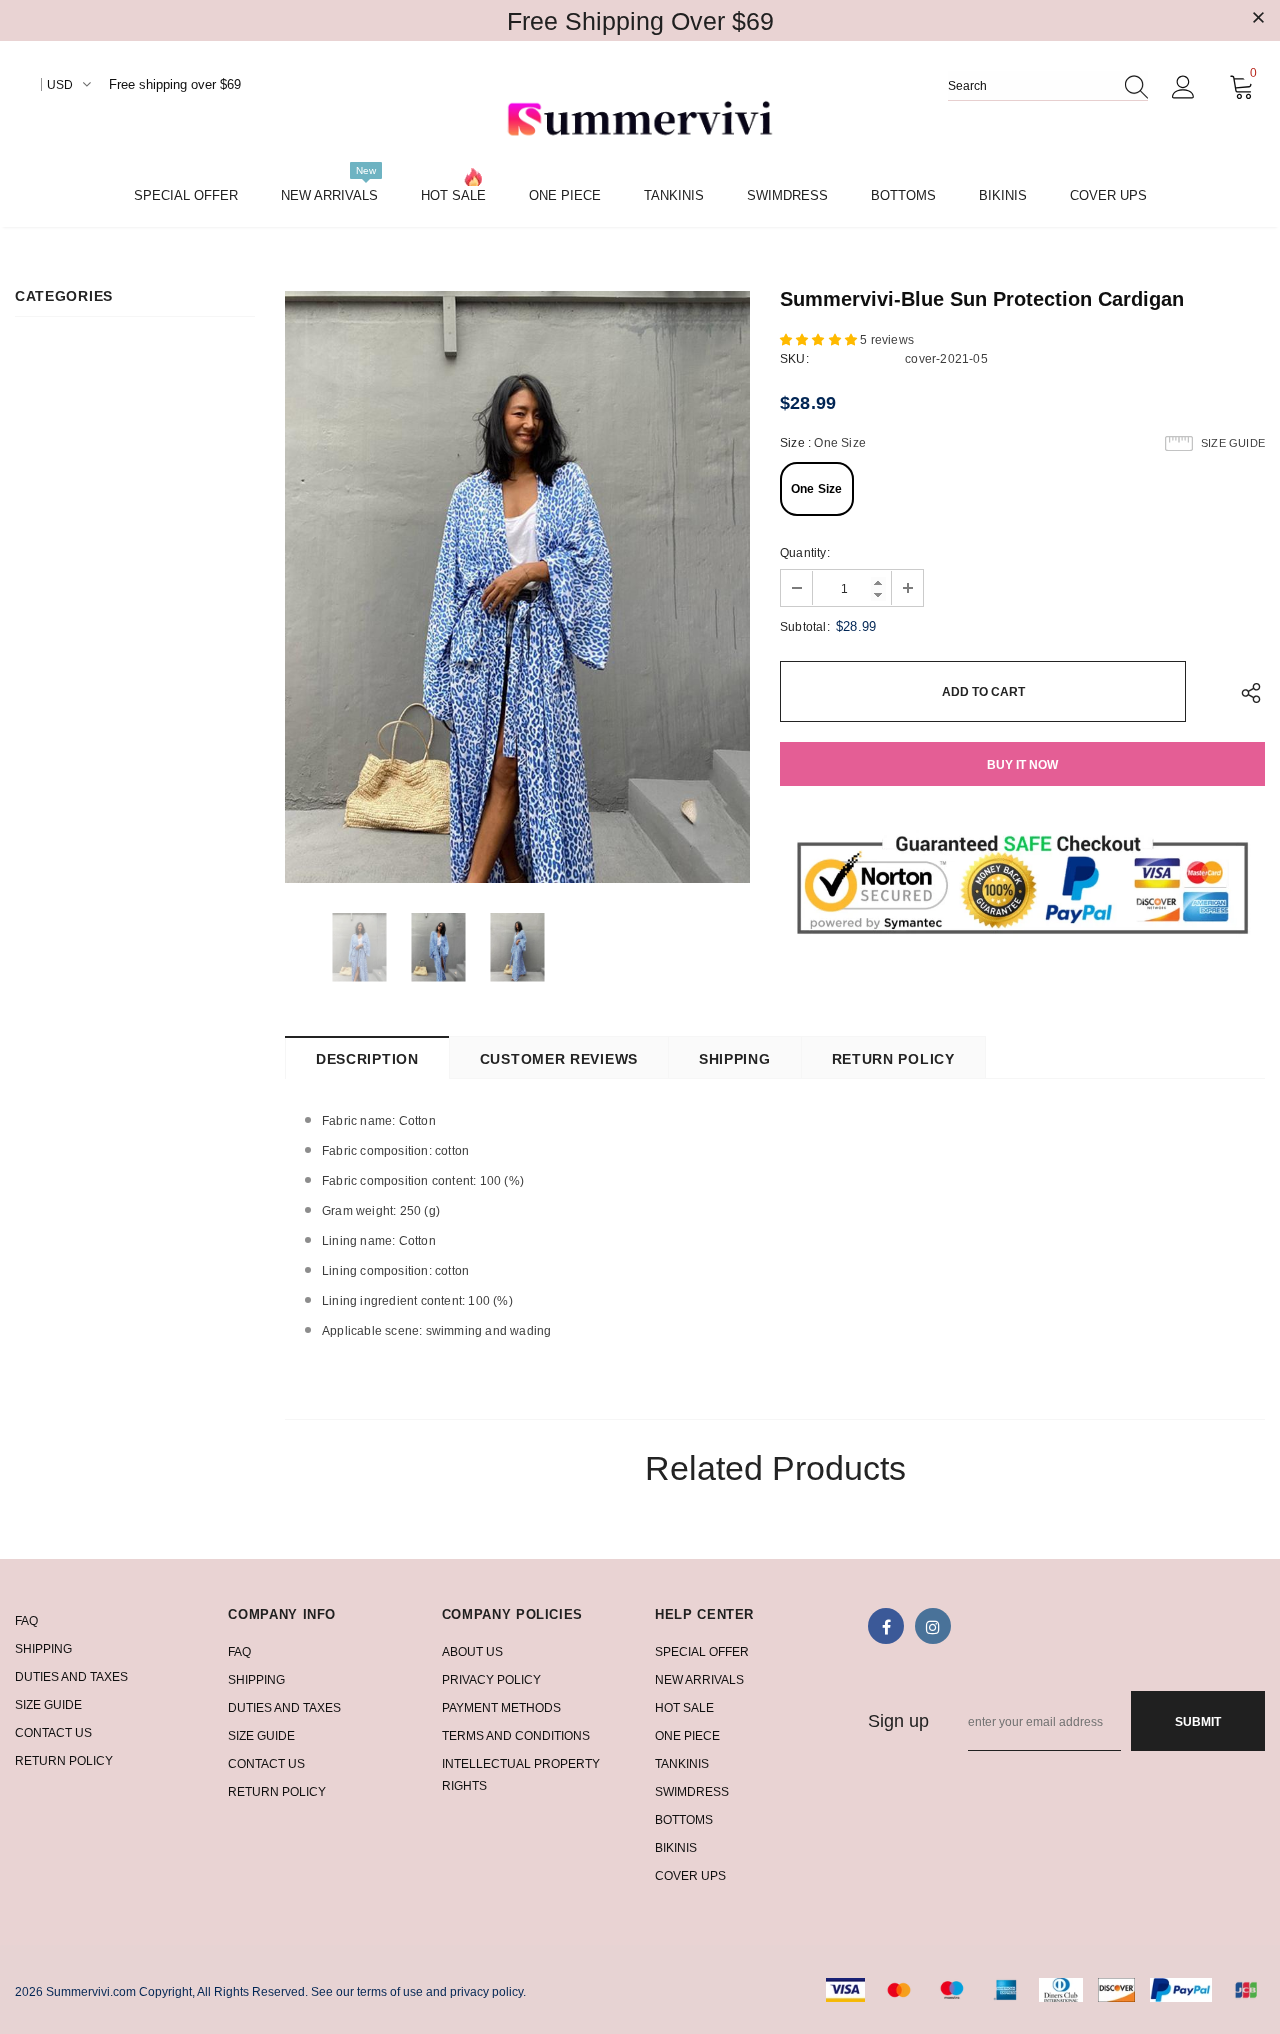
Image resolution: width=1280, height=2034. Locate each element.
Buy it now (1022, 765)
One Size (817, 489)
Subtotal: (805, 627)
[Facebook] (886, 1626)
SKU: (794, 359)
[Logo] (640, 121)
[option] (517, 586)
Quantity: (805, 553)
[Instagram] (933, 1626)
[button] (820, 340)
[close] (1258, 19)
